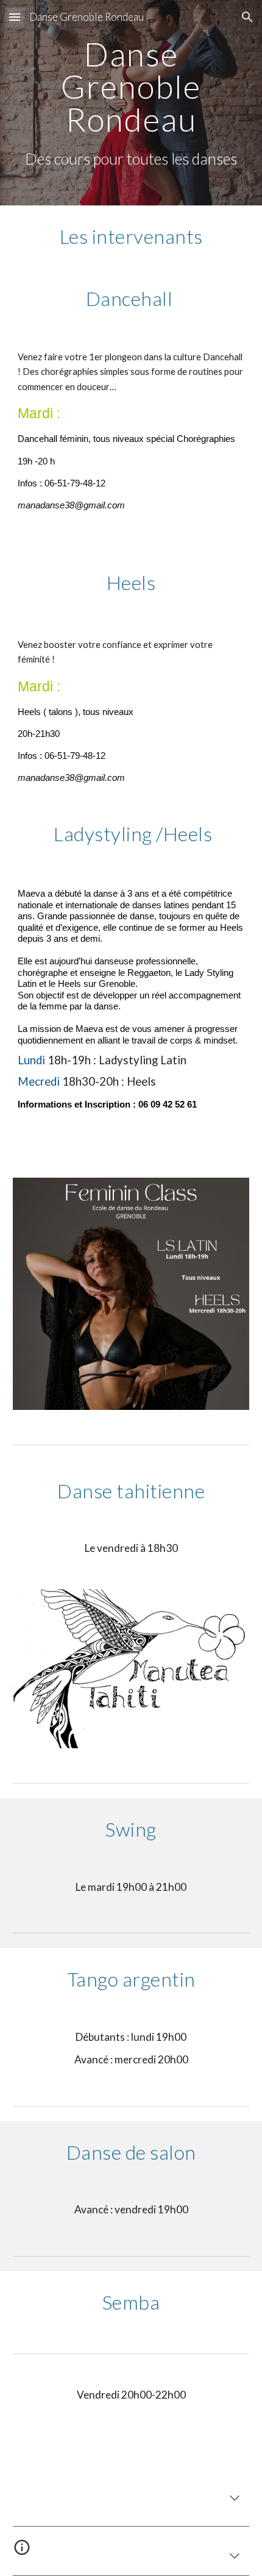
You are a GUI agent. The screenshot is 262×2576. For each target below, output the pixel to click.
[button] (15, 17)
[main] (131, 103)
